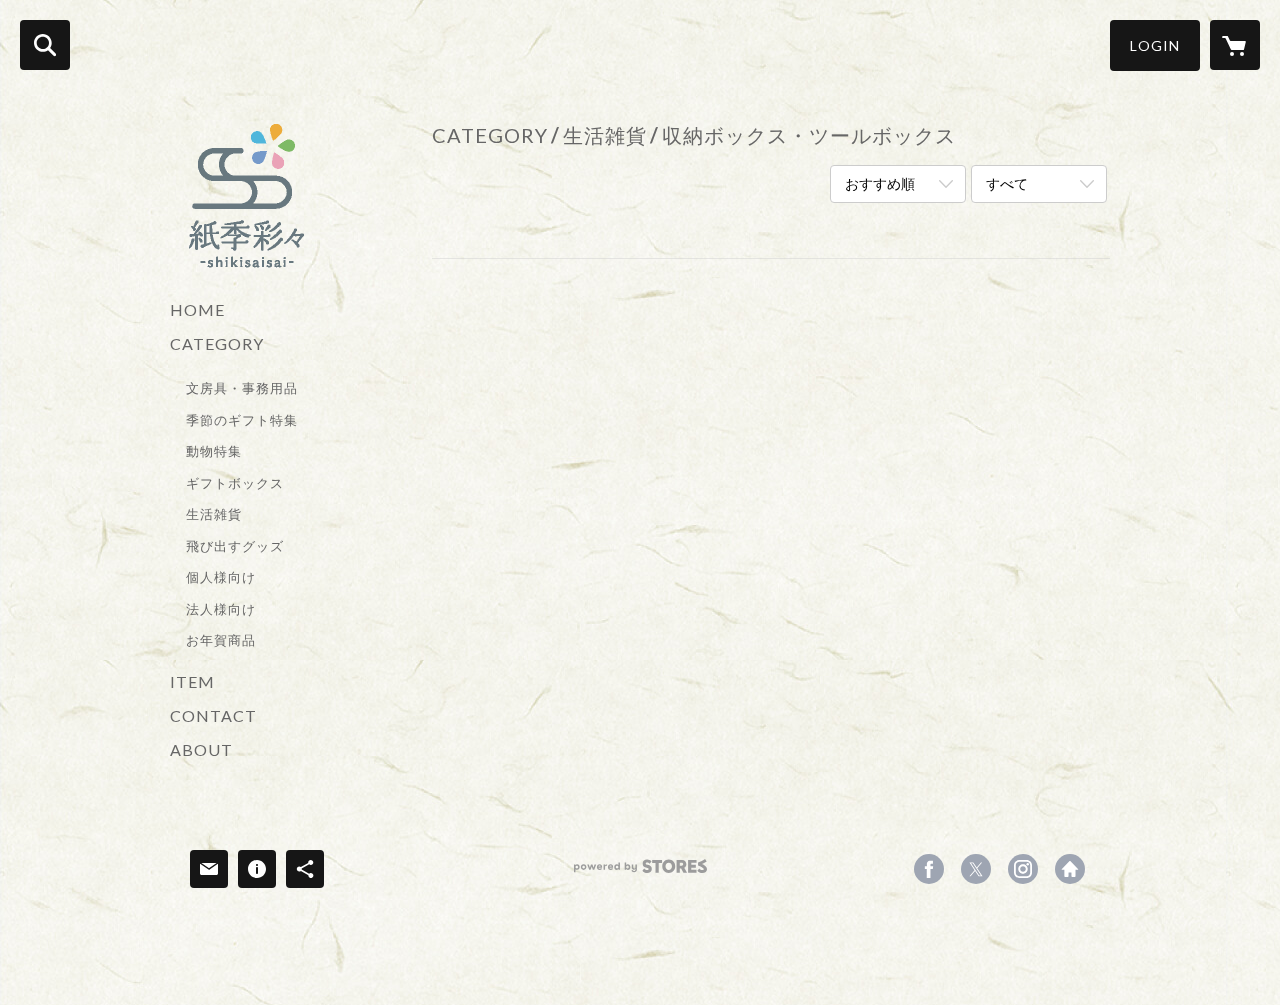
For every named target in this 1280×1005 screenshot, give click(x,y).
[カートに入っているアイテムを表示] (1235, 45)
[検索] (45, 45)
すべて (1007, 183)
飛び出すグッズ (235, 546)
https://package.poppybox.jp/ (1070, 869)
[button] (1155, 45)
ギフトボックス (235, 483)
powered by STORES (640, 873)
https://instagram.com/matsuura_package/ (1023, 869)
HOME (197, 309)
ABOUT (201, 749)
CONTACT (213, 715)
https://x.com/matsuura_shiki (976, 869)
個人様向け (221, 577)
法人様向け (221, 609)
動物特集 (214, 451)
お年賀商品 (221, 640)
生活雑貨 (214, 514)
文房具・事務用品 (242, 388)
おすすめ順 (880, 183)
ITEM (192, 681)
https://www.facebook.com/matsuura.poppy (929, 869)
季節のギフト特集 (242, 420)
